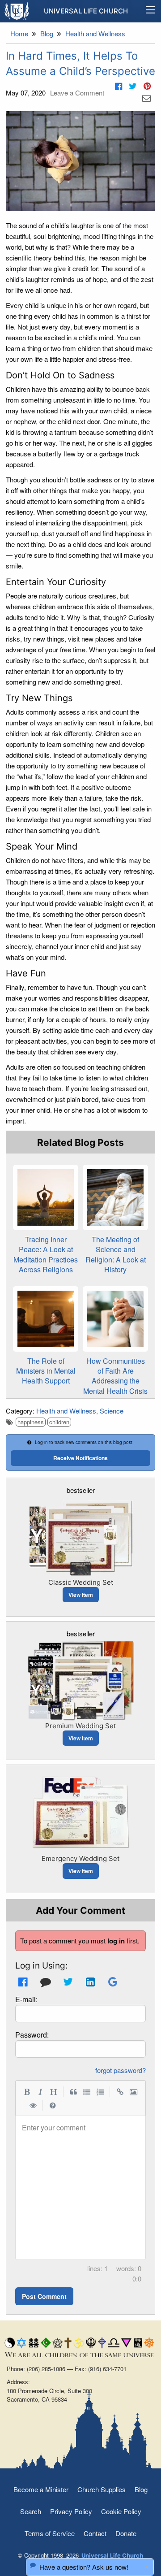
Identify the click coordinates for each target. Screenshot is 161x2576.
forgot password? (121, 2070)
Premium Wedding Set (80, 1726)
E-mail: (26, 1999)
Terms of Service (50, 2533)
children (59, 1422)
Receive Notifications (80, 1458)
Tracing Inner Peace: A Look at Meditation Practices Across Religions (46, 1254)
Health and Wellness (66, 1411)
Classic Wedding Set (81, 1582)
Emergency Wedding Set (80, 1858)
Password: (32, 2035)
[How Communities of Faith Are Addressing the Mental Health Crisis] (115, 1319)
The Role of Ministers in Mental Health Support (46, 1371)
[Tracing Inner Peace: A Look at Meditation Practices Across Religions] (46, 1197)
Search (31, 2511)
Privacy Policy (71, 2511)
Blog (141, 2489)
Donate (126, 2533)
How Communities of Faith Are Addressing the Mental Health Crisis (115, 1376)
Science (112, 1411)
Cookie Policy (121, 2511)
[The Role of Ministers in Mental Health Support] (46, 1319)
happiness (31, 1422)
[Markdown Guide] (53, 2105)
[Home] (17, 11)
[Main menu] (150, 11)
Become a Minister (41, 2489)
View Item (81, 1595)
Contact (95, 2533)
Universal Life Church (86, 11)
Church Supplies (102, 2489)
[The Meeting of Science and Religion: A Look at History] (115, 1197)
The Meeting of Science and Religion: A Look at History (116, 1254)
